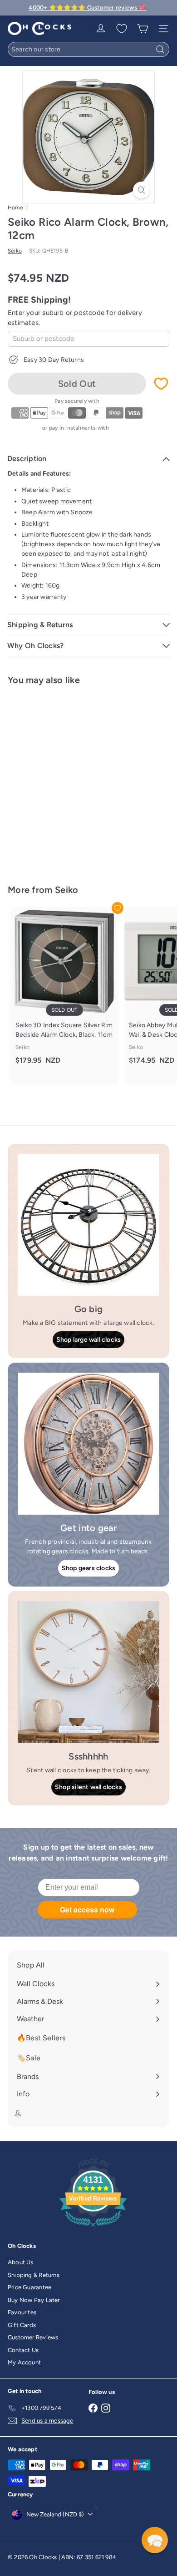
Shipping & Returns (34, 2275)
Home (15, 208)
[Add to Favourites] (161, 384)
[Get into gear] (88, 1444)
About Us (21, 2262)
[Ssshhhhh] (88, 1672)
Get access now (87, 1909)
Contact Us (23, 2350)
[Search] (160, 49)
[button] (155, 2540)
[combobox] (88, 49)
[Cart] (143, 29)
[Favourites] (122, 29)
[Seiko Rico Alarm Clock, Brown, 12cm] (64, 779)
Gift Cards (22, 2325)
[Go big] (88, 1225)
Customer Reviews (33, 2337)
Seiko (67, 890)
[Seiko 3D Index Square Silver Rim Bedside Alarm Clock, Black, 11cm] (64, 991)
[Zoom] (141, 190)
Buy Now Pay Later (34, 2300)
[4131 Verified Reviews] (93, 2229)
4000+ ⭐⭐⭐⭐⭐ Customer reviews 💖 (87, 8)
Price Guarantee (29, 2287)
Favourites (22, 2312)
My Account (24, 2362)
